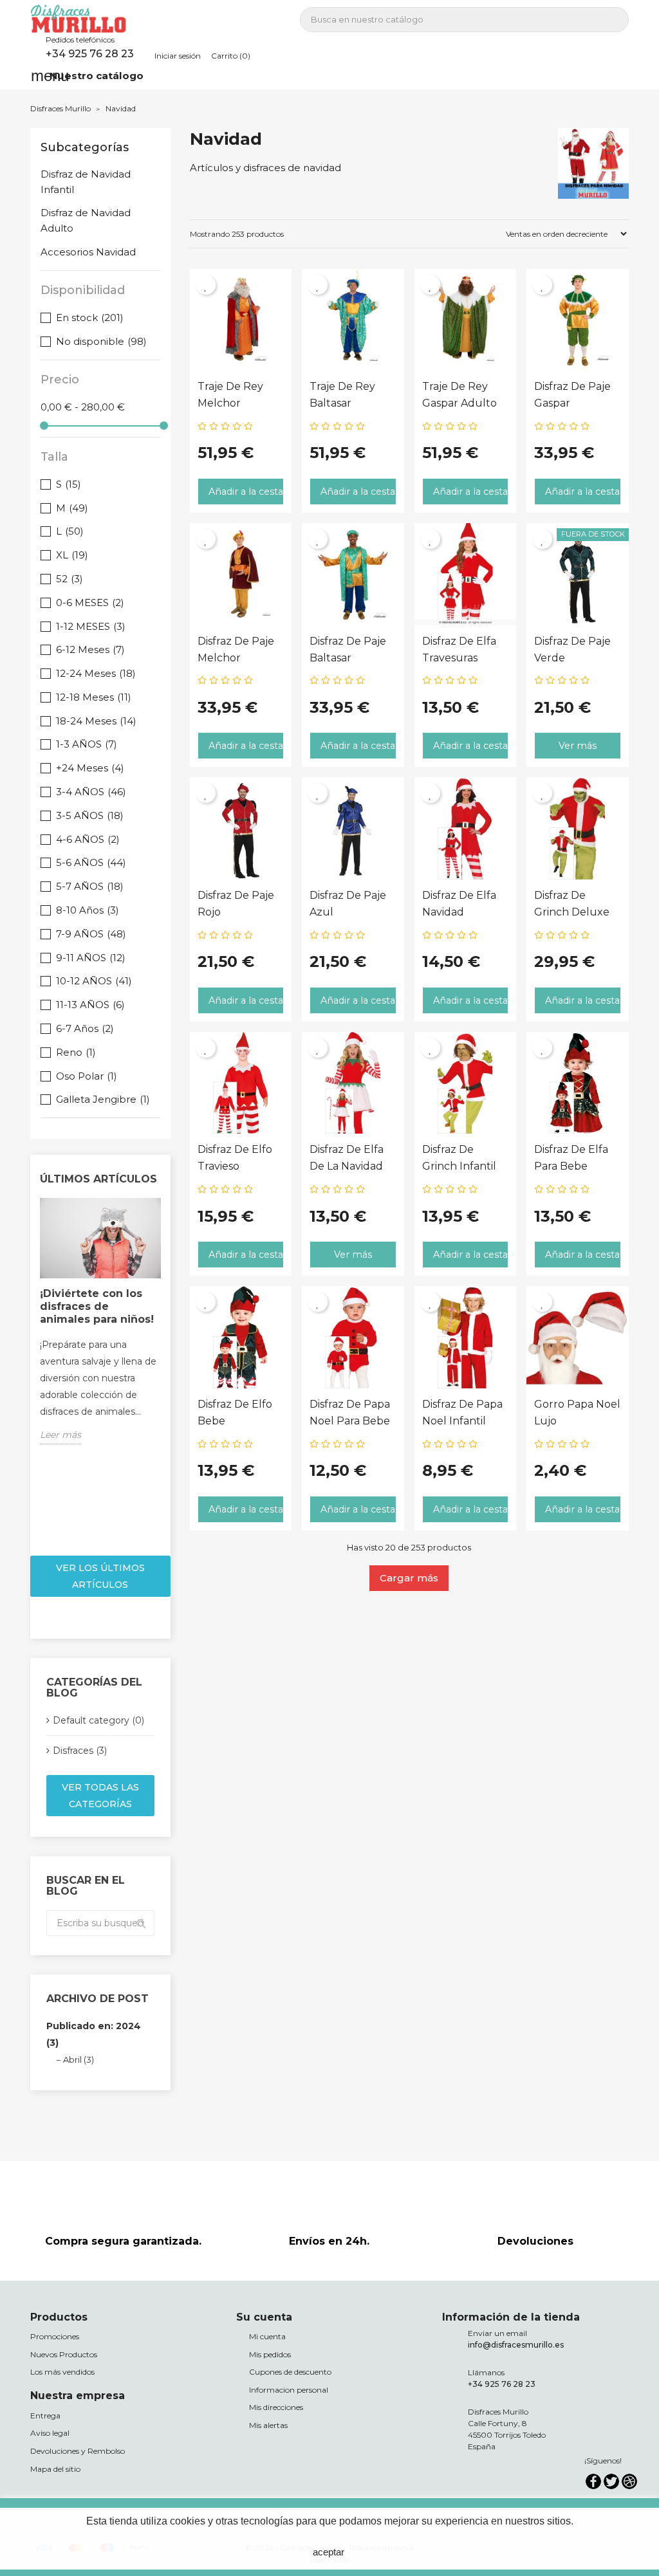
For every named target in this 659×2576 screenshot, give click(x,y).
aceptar (329, 2552)
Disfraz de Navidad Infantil (86, 182)
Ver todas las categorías (100, 1796)
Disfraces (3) (80, 1751)
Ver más (578, 746)
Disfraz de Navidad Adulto (86, 220)
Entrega (45, 2415)
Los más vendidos (62, 2372)
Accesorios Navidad (88, 252)
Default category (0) (98, 1720)
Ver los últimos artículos (100, 1576)
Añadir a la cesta (246, 492)
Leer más (60, 1435)
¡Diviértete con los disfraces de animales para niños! (97, 1306)
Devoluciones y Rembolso (78, 2451)
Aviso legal (50, 2433)
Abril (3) (79, 2059)
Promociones (55, 2336)
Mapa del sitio (55, 2469)
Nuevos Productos (64, 2354)
